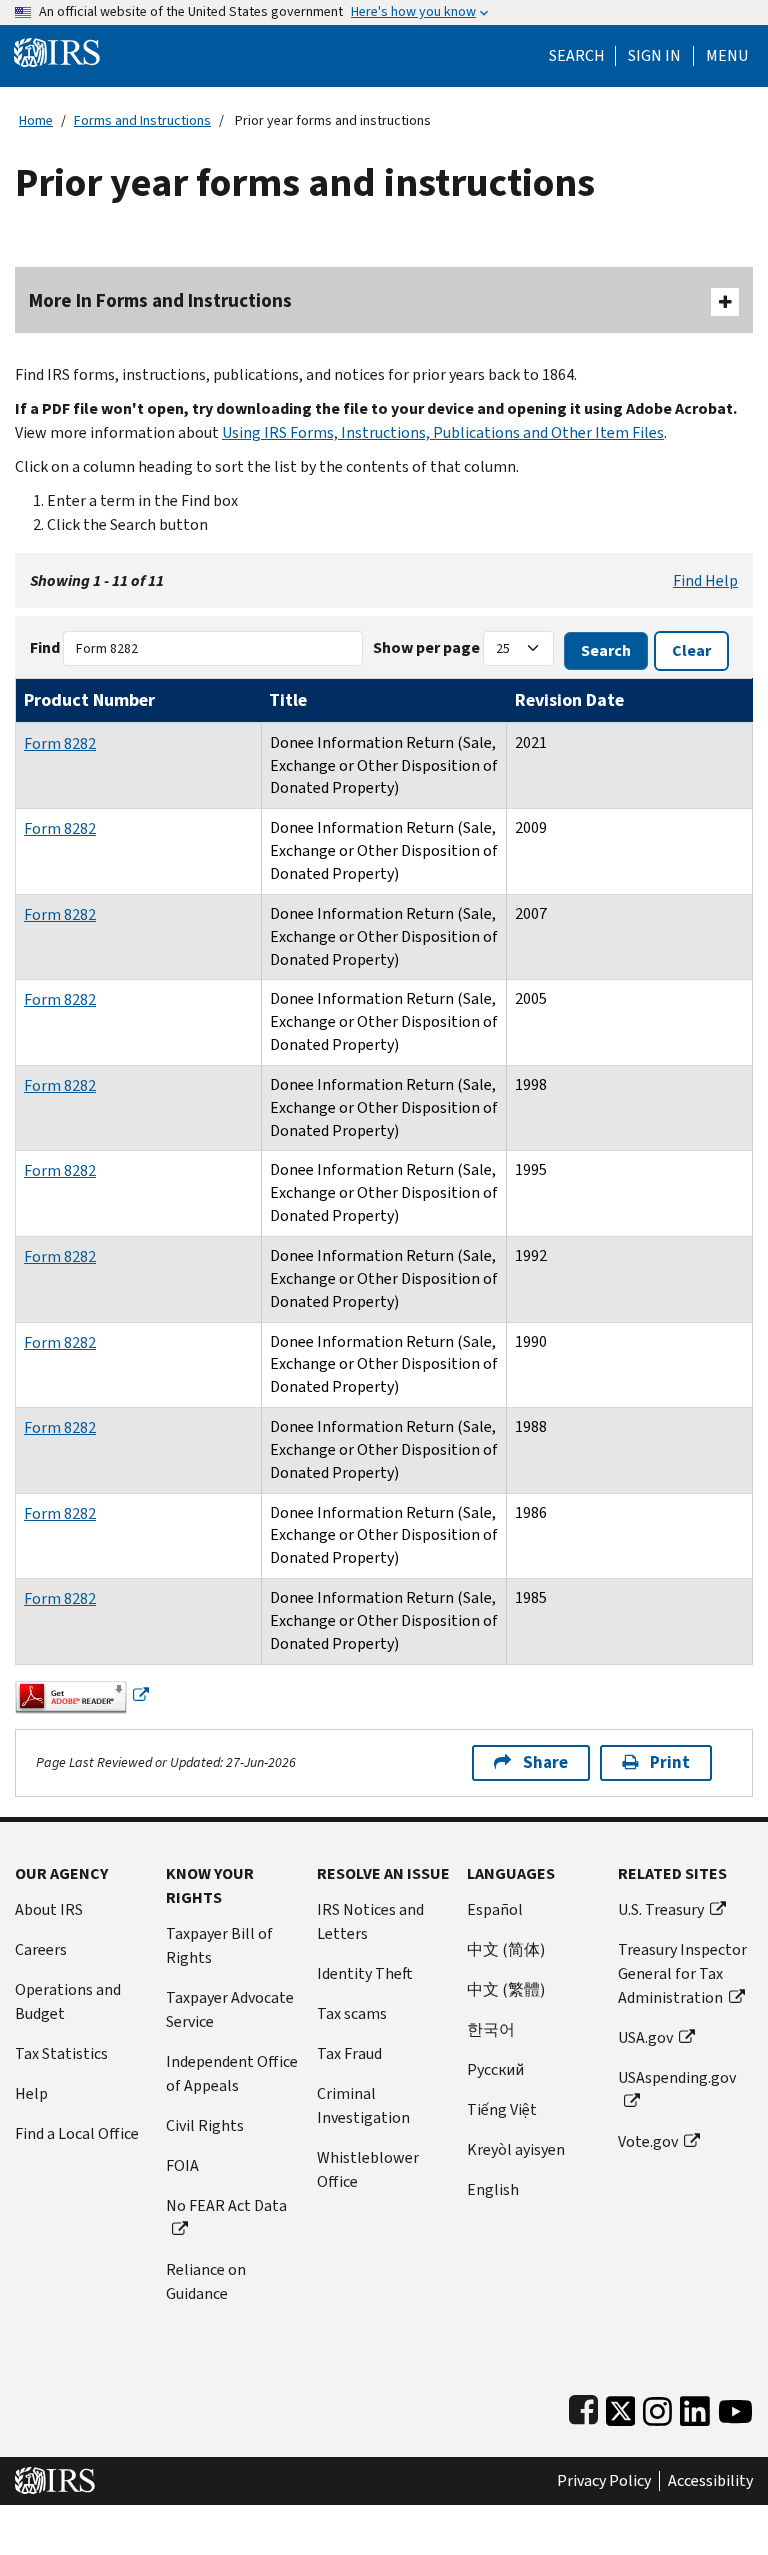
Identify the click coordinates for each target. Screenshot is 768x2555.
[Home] (57, 51)
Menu (727, 56)
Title (288, 700)
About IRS (49, 1909)
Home (36, 120)
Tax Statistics (61, 2053)
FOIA (182, 2165)
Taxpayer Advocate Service (230, 2009)
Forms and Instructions (142, 120)
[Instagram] (657, 2407)
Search (577, 56)
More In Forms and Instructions (160, 300)
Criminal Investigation (363, 2105)
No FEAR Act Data (226, 2205)
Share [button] (545, 1762)
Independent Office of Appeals (232, 2073)
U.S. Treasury (661, 1909)
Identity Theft (365, 1973)
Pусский (495, 2069)
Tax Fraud (349, 2053)
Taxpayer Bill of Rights (219, 1945)
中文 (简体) (506, 1949)
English (493, 2189)
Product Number (89, 700)
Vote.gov (648, 2141)
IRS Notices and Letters (370, 1921)
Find (45, 647)
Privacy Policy (604, 2481)
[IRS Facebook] (583, 2407)
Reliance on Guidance (206, 2281)
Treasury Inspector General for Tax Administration (682, 1973)
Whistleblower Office (368, 2169)
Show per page (426, 647)
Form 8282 (60, 743)
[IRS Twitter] (621, 2407)
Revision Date (569, 700)
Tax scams (352, 2013)
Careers (41, 1949)
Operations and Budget (68, 2001)
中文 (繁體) (506, 1989)
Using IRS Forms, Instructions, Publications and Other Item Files (443, 432)
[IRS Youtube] (735, 2407)
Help (31, 2093)
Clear (691, 650)
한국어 (491, 2029)
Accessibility (710, 2481)
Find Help (705, 580)
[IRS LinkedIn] (695, 2407)
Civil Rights (205, 2125)
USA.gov (645, 2037)
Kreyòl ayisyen (516, 2149)
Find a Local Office (77, 2133)
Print (670, 1762)
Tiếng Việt (502, 2109)
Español (495, 1909)
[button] (654, 56)
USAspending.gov (677, 2077)
